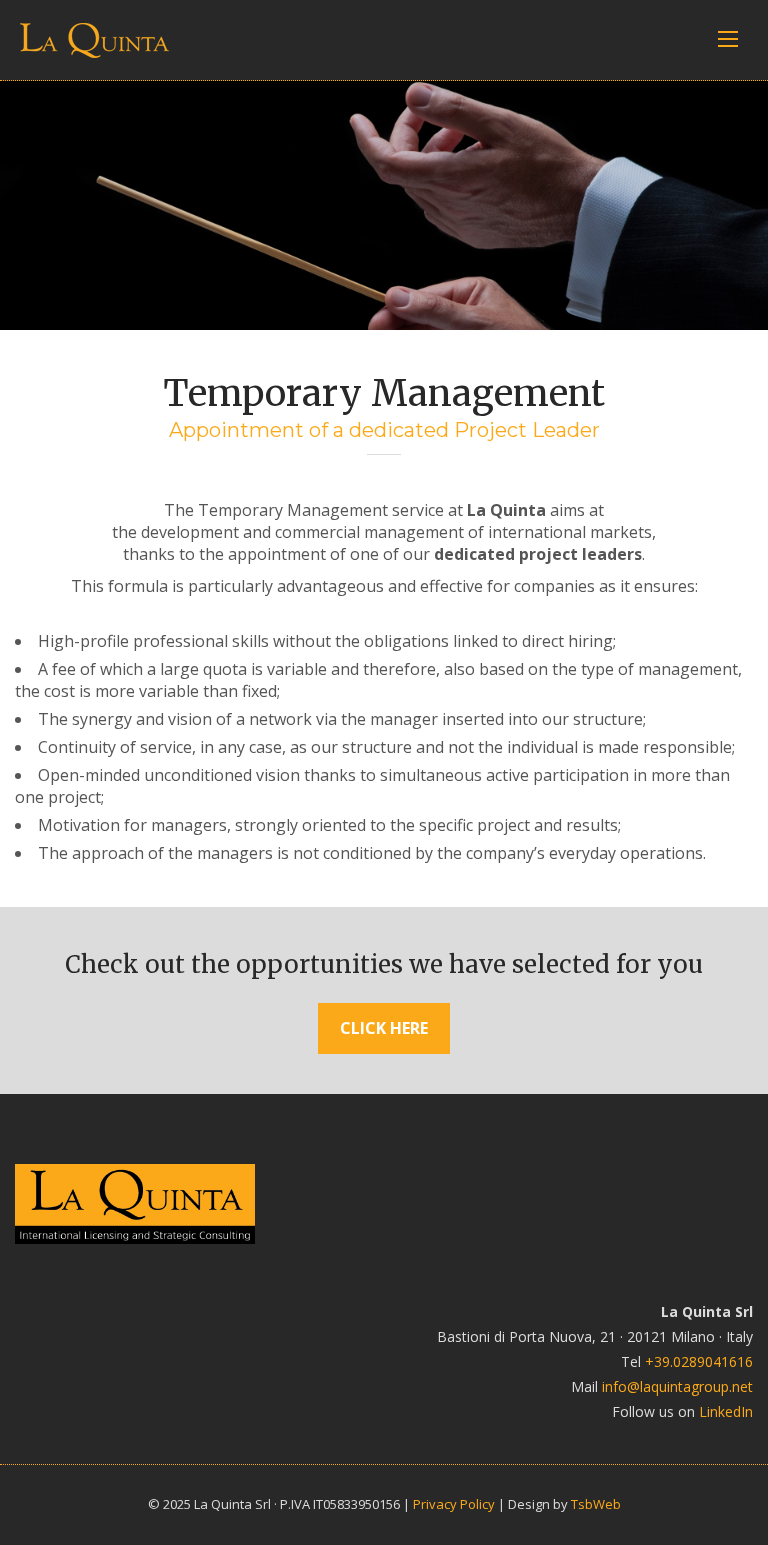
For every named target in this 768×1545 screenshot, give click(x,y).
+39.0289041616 (699, 1361)
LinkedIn (726, 1411)
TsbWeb (596, 1504)
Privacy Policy (454, 1504)
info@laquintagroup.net (677, 1386)
